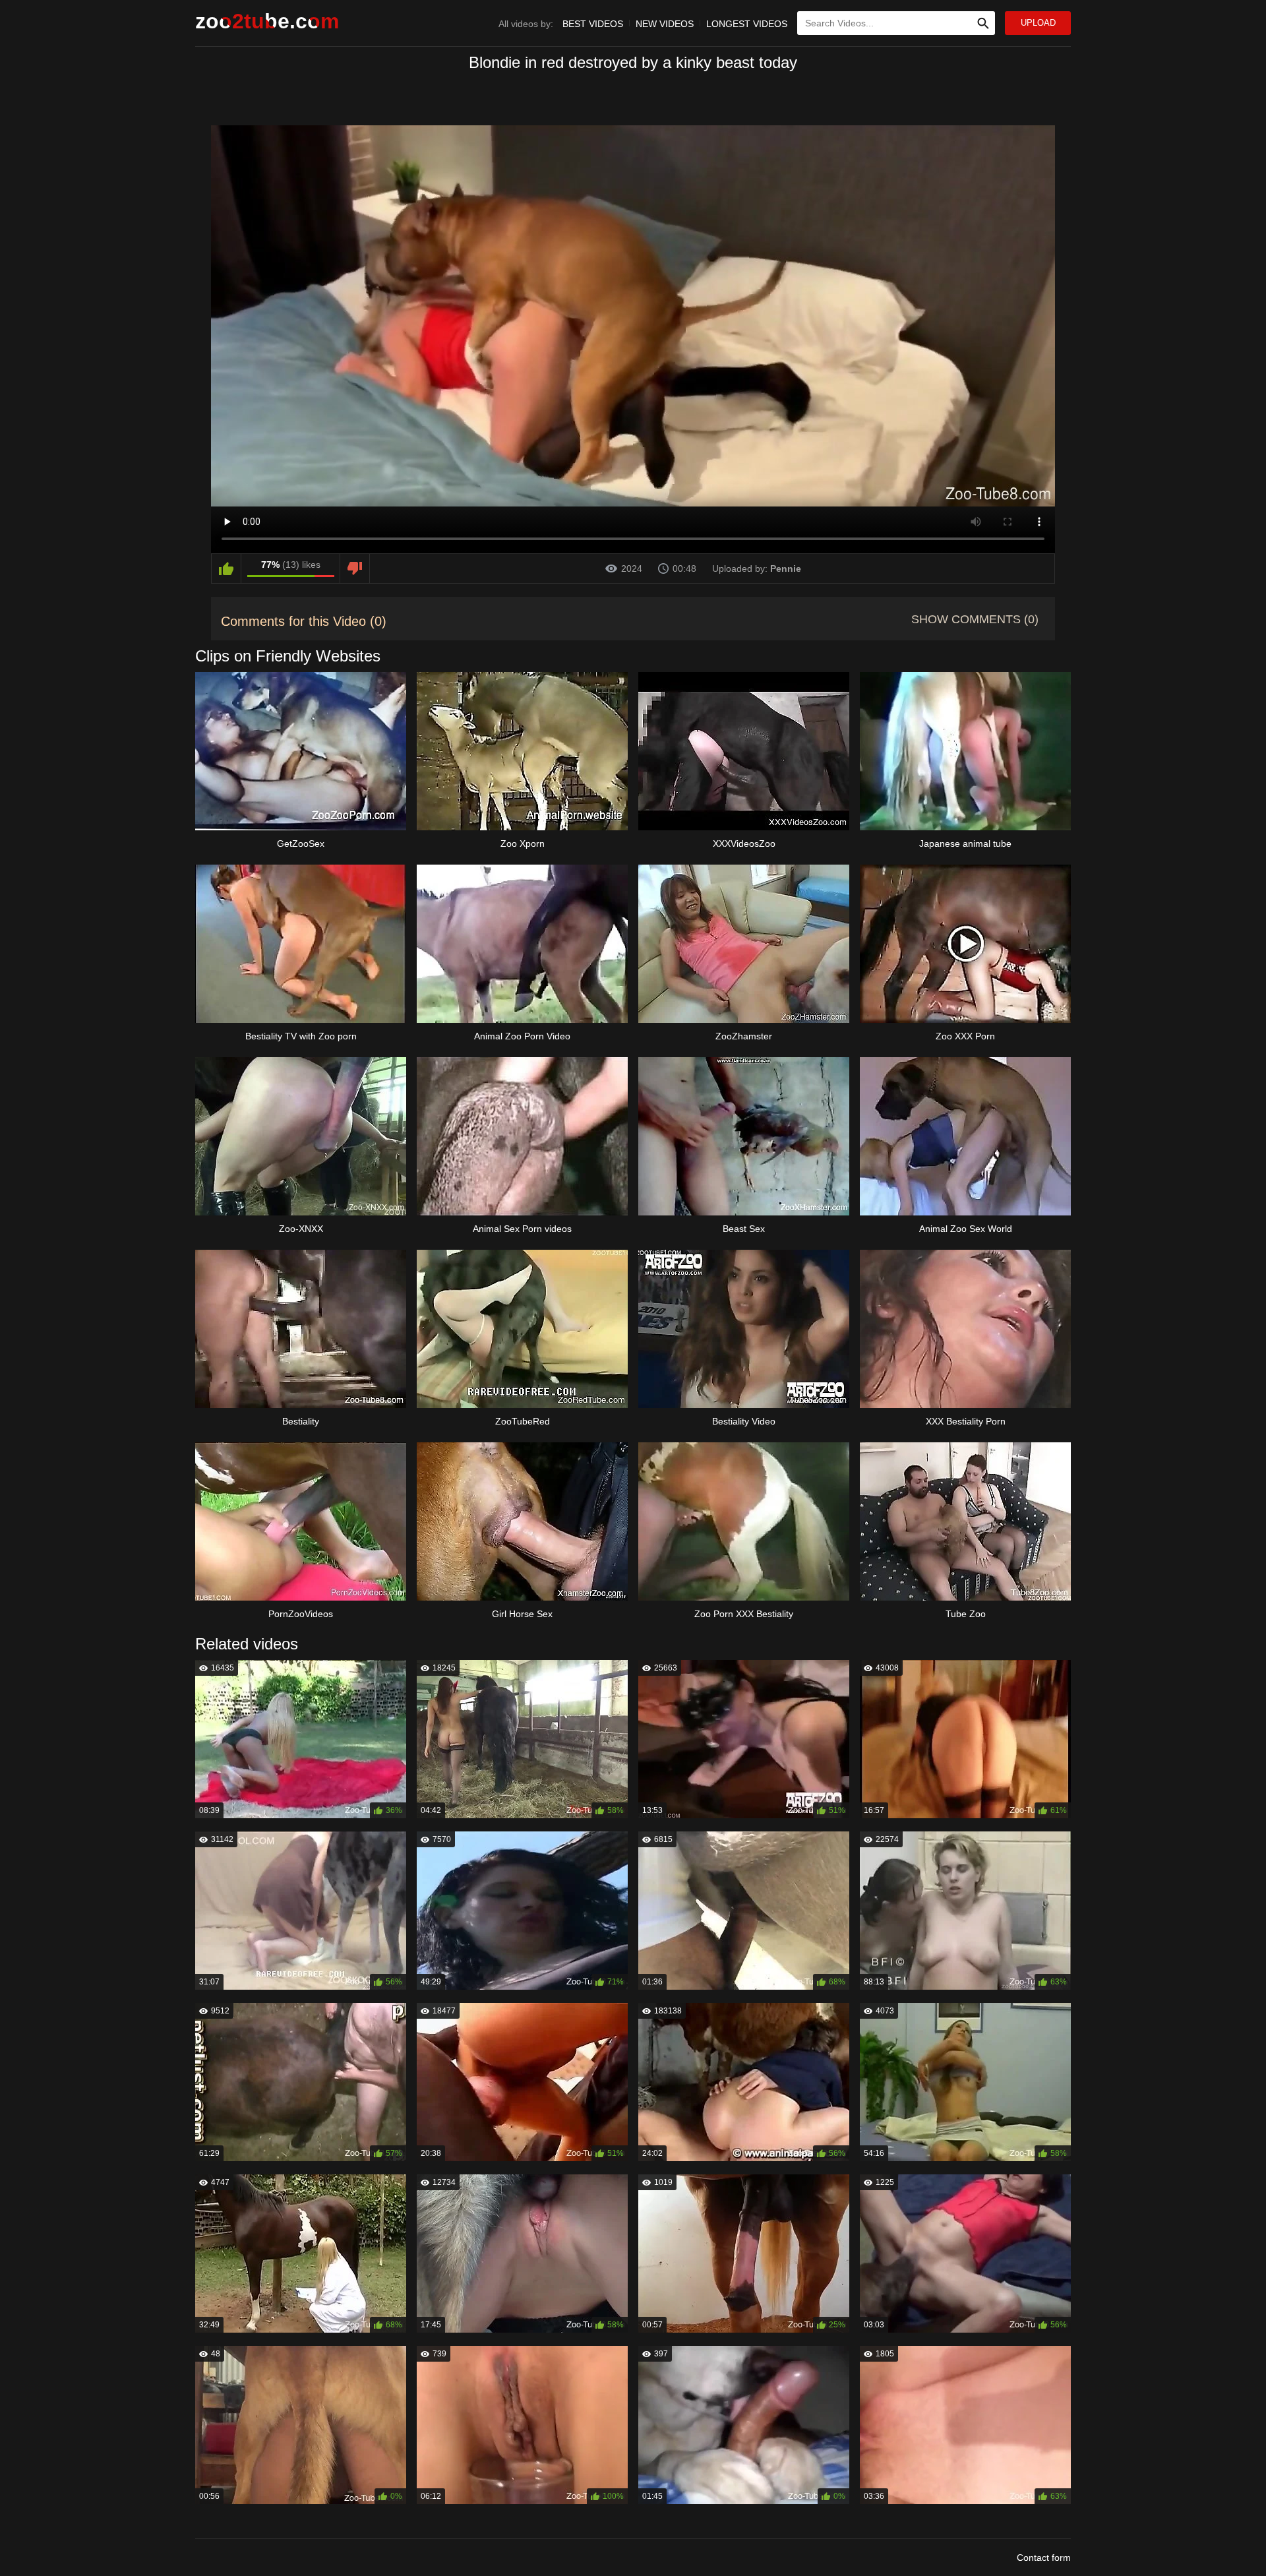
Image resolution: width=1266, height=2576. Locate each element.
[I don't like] (355, 568)
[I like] (226, 568)
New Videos (665, 24)
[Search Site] (983, 23)
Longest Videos (747, 24)
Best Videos (593, 24)
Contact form (1044, 2558)
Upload (1038, 23)
